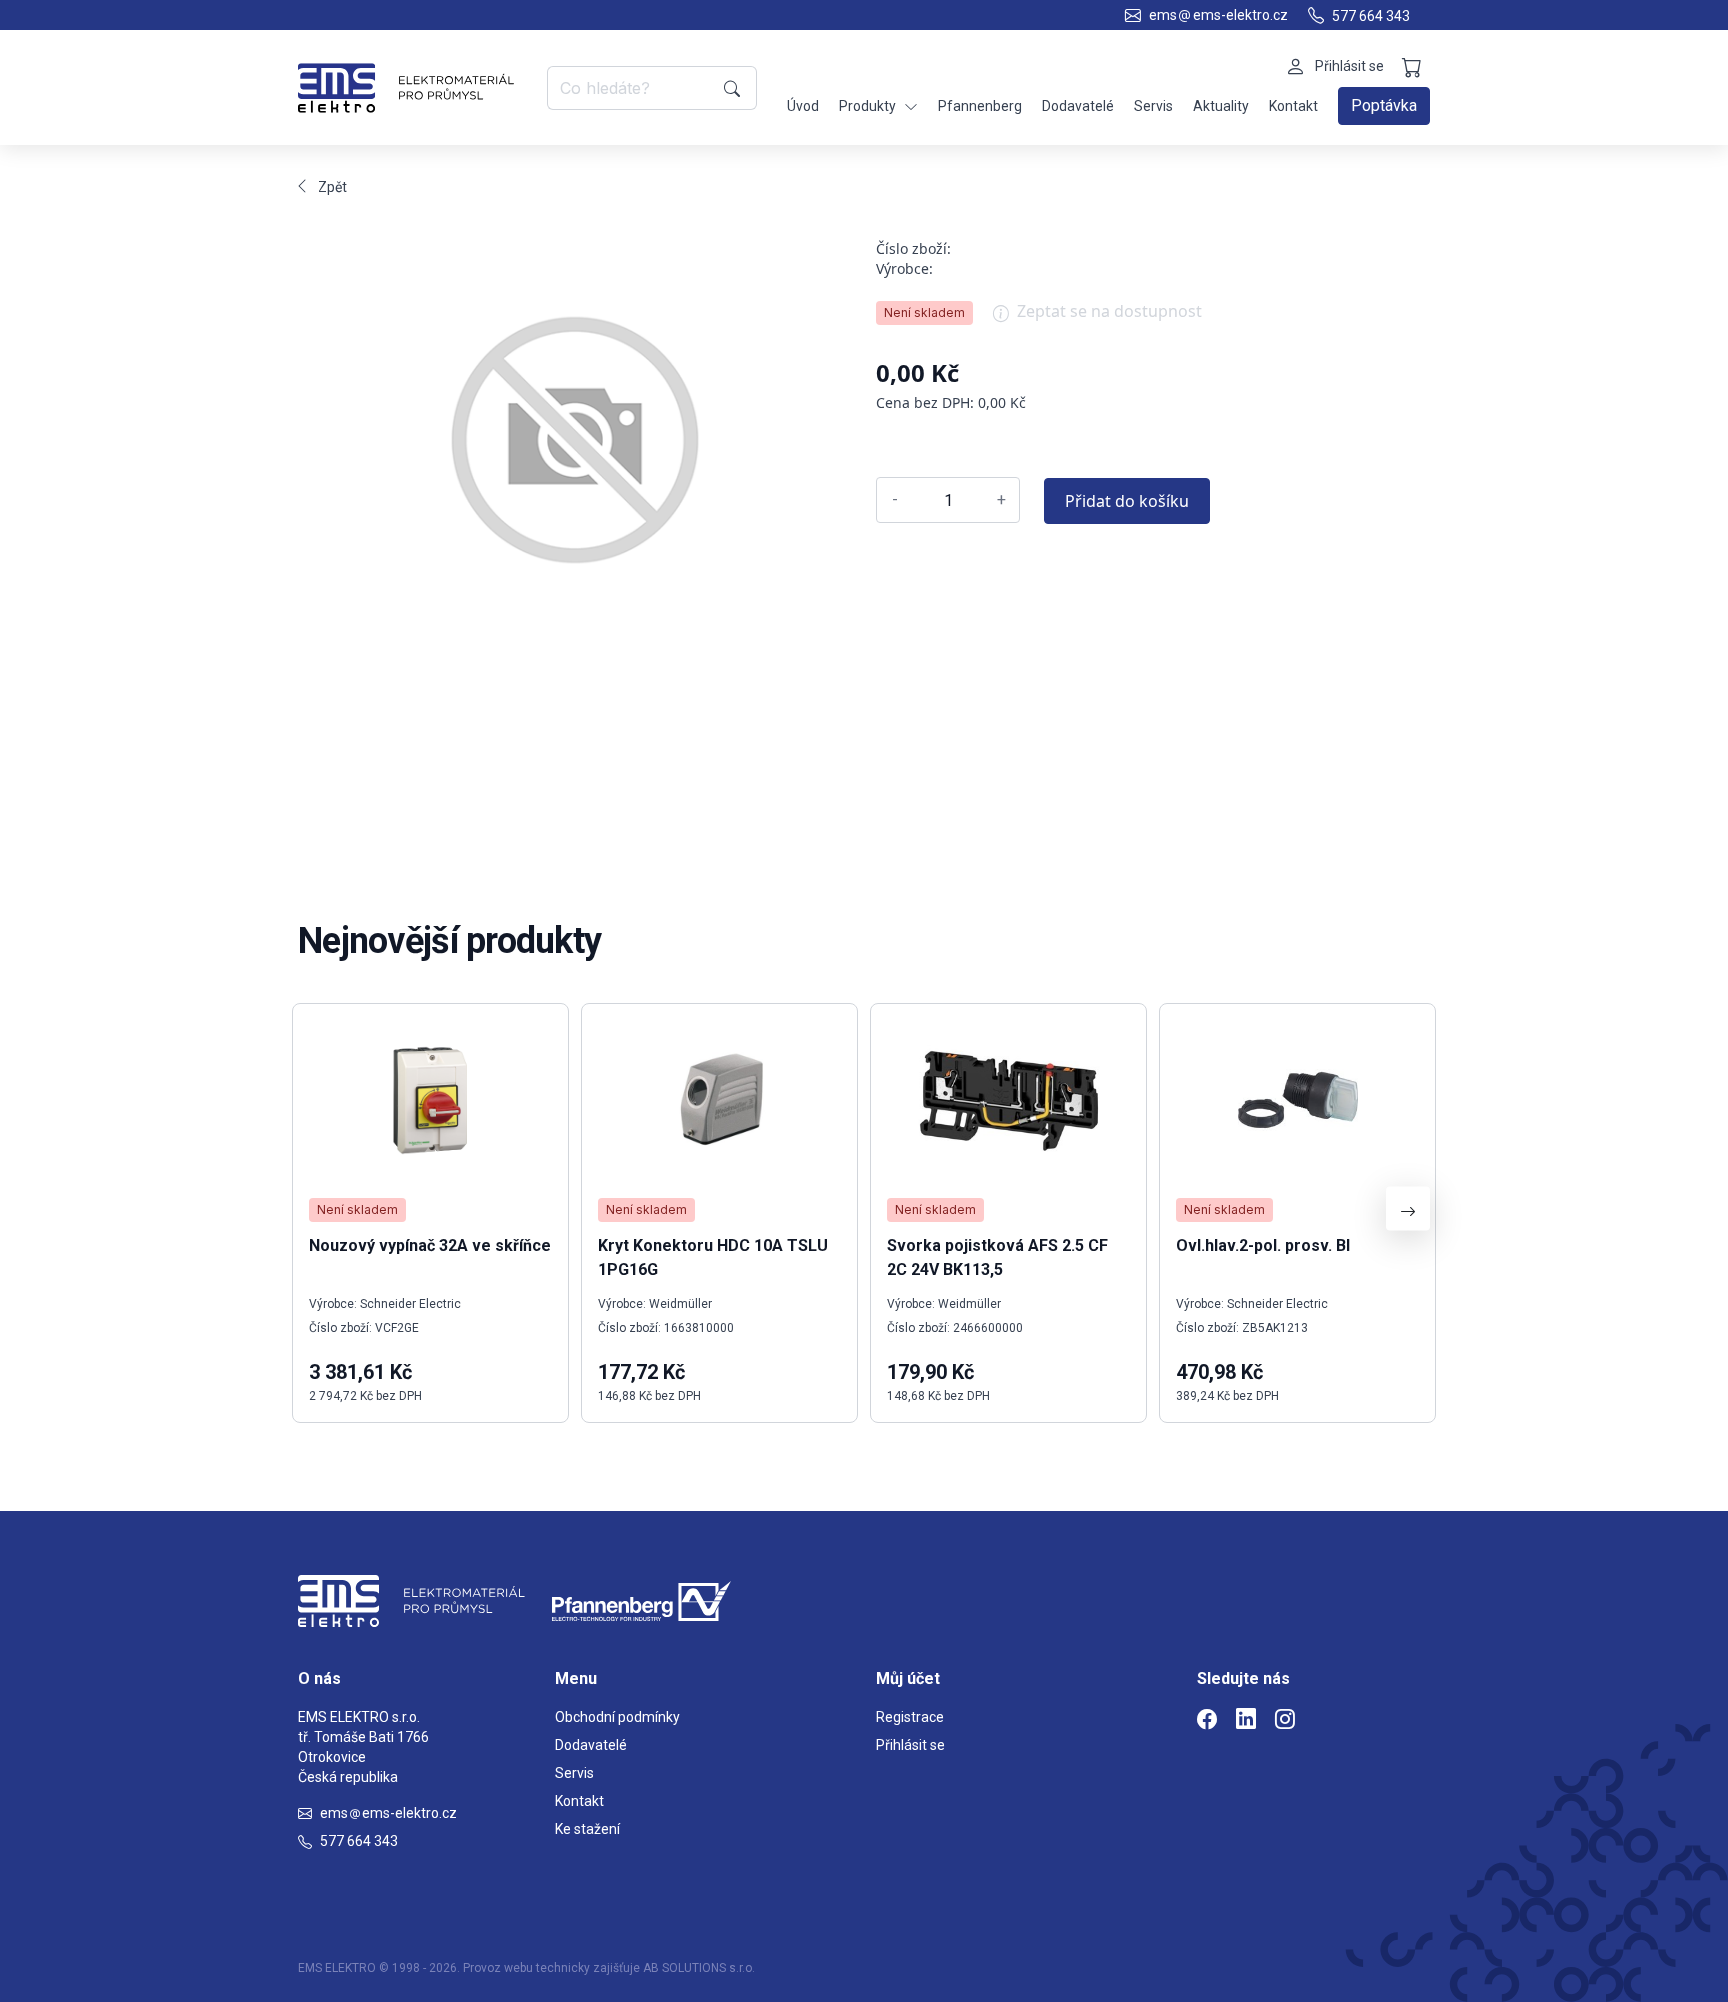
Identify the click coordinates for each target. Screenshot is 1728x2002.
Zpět (332, 187)
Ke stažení (587, 1829)
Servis (1153, 106)
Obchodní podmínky (617, 1717)
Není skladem (924, 312)
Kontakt (1293, 106)
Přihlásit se (910, 1745)
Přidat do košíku (1127, 501)
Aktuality (1221, 106)
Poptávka (1384, 105)
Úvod (803, 106)
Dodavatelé (1078, 106)
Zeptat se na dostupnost (1109, 311)
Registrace (910, 1717)
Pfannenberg (980, 106)
